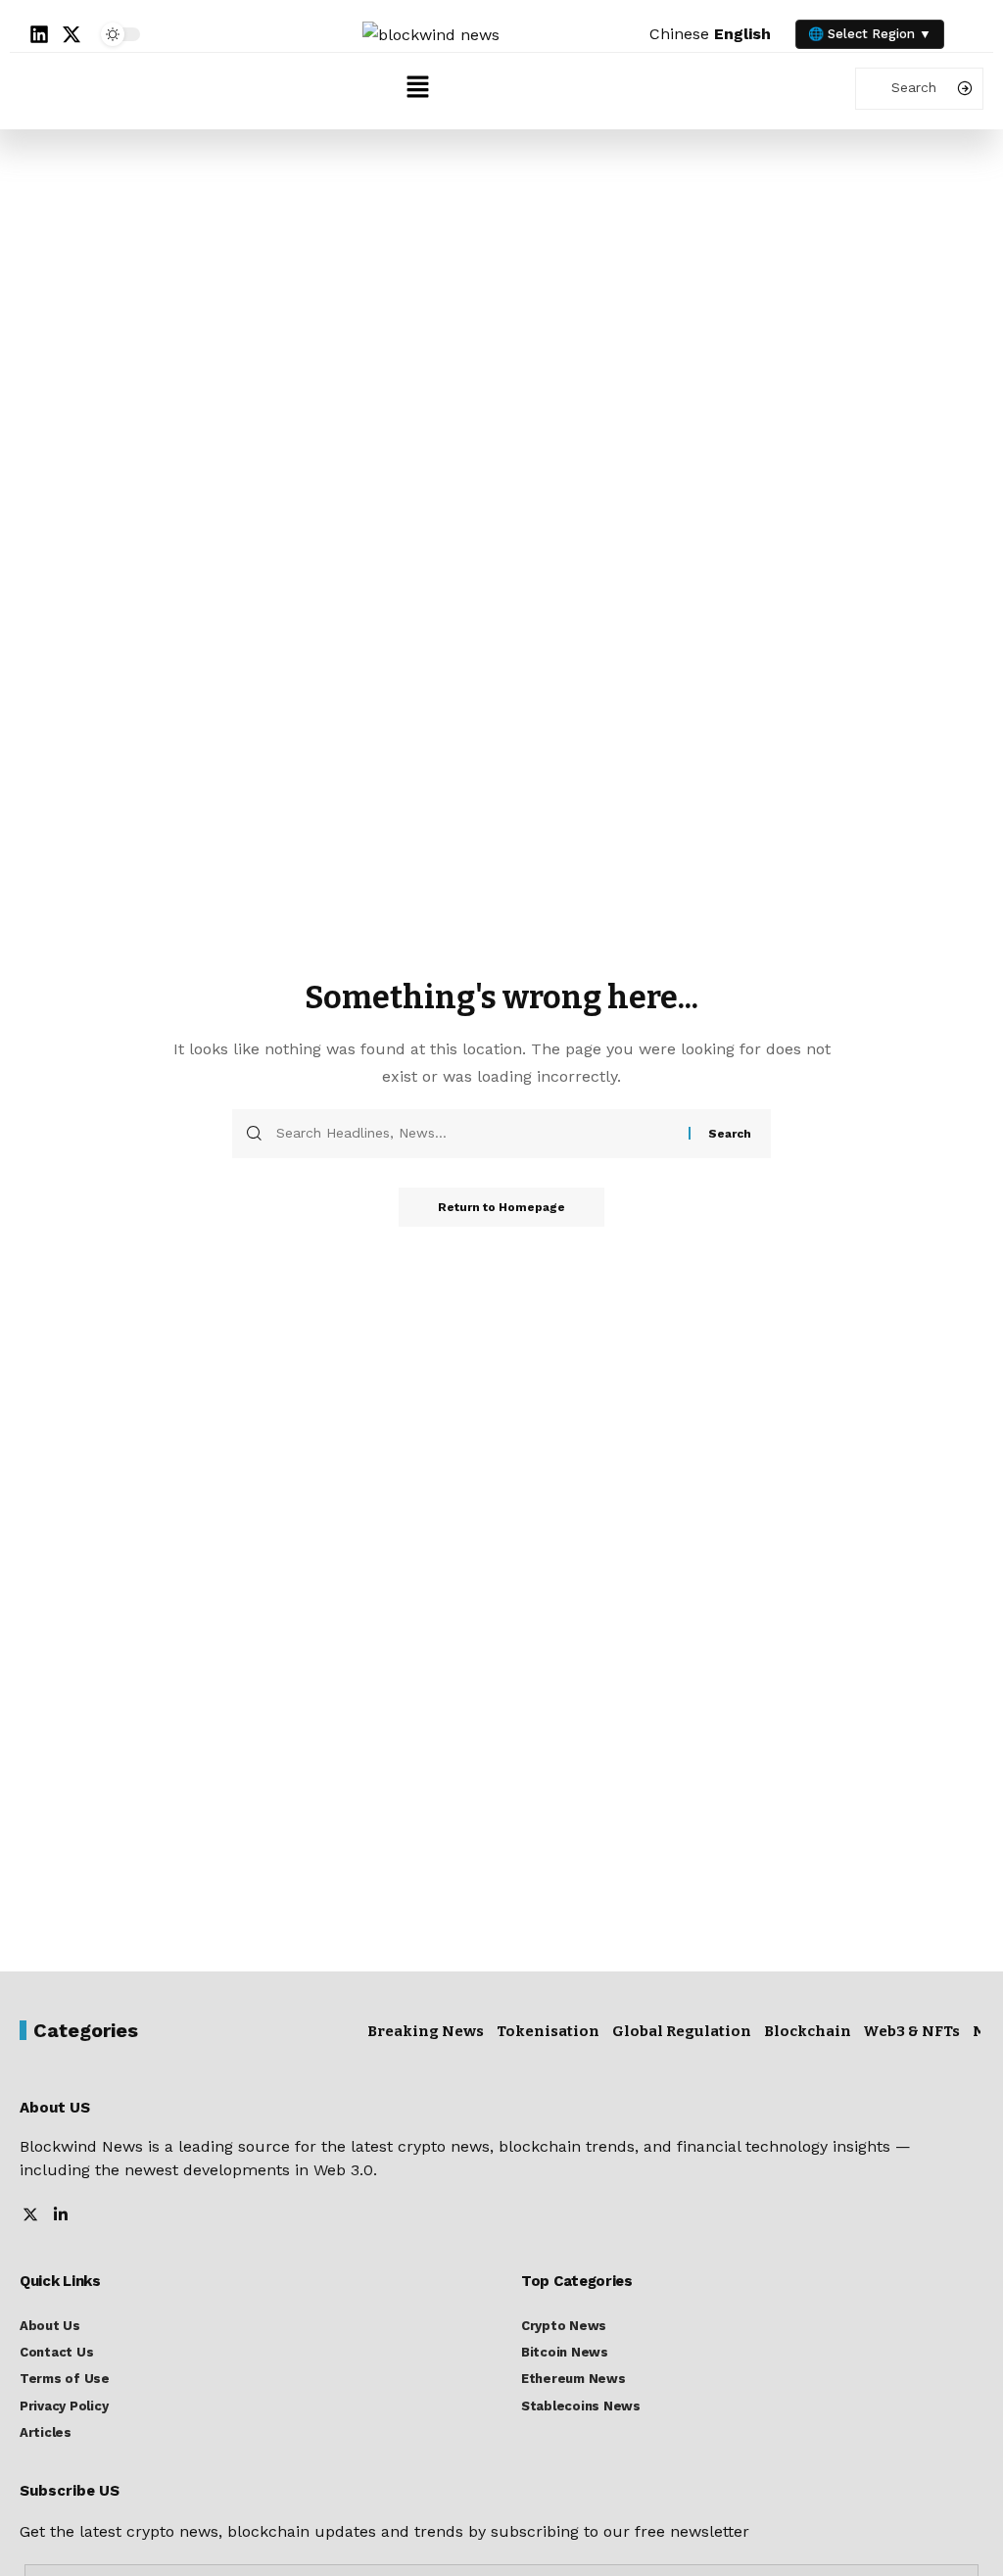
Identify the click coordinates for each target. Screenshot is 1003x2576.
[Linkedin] (39, 34)
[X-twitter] (72, 34)
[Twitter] (30, 2216)
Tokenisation (548, 2031)
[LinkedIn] (61, 2216)
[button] (417, 88)
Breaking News (426, 2031)
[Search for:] (475, 1134)
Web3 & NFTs (911, 2031)
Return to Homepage (501, 1207)
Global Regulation (682, 2031)
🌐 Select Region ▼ (870, 34)
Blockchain (808, 2031)
